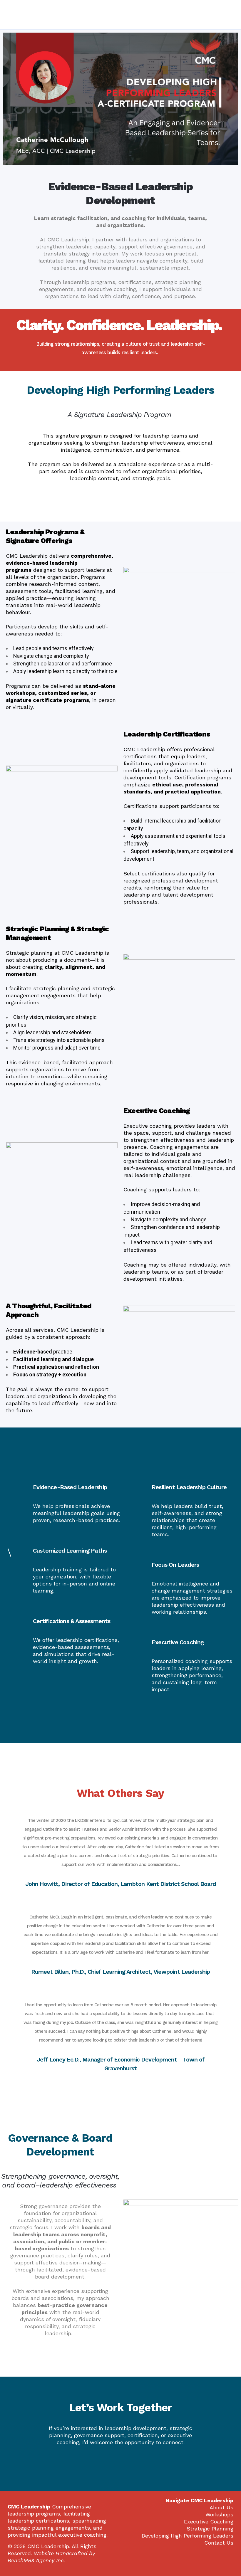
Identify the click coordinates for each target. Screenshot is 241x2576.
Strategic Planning (210, 2529)
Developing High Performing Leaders (188, 2536)
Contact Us (219, 2543)
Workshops (219, 2514)
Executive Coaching (209, 2522)
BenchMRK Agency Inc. (36, 2560)
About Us (221, 2507)
